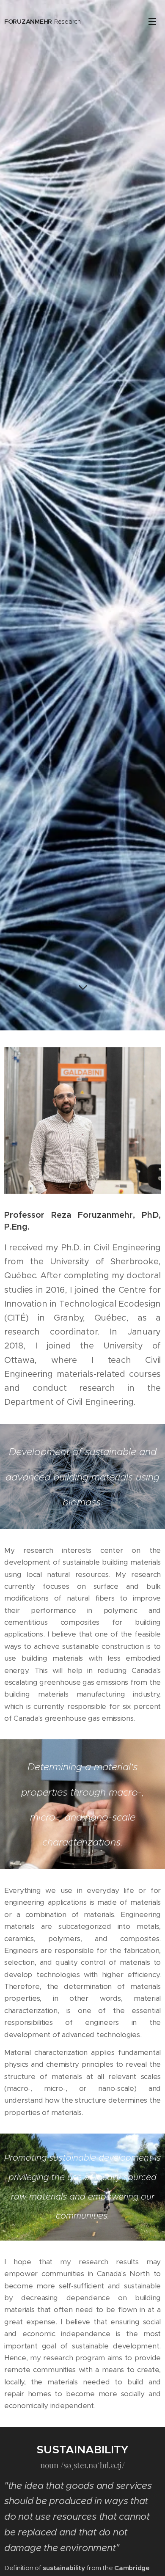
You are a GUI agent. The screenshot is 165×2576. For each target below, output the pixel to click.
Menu (152, 21)
